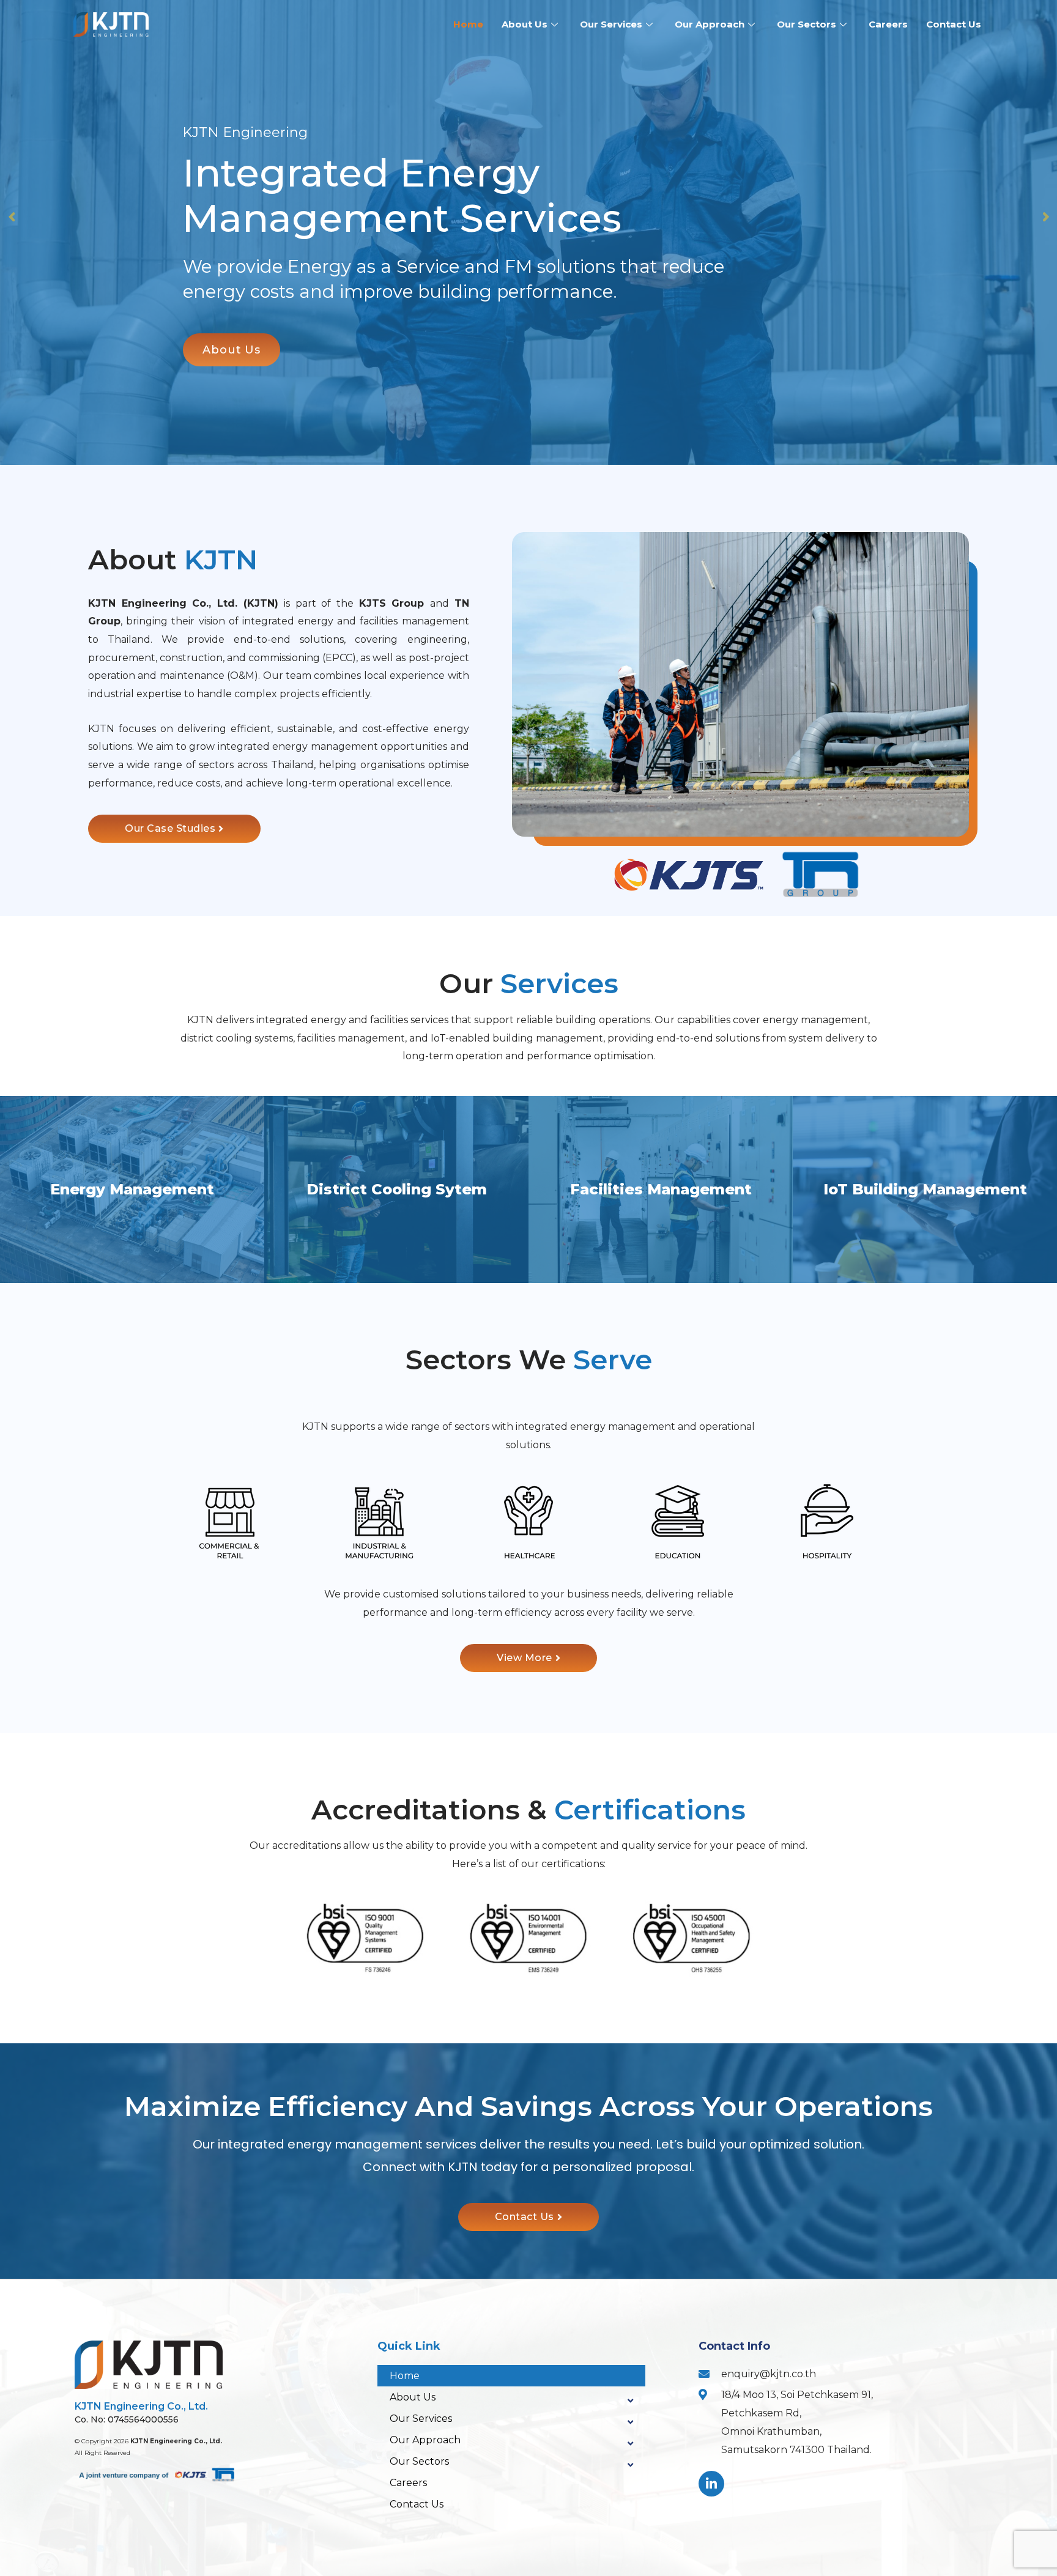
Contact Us (954, 24)
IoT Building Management (925, 1189)
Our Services (611, 24)
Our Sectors (807, 24)
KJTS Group (395, 603)
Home (468, 24)
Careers (888, 24)
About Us (525, 24)
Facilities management (661, 1189)
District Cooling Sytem (397, 1189)
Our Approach (710, 24)
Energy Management (132, 1189)
